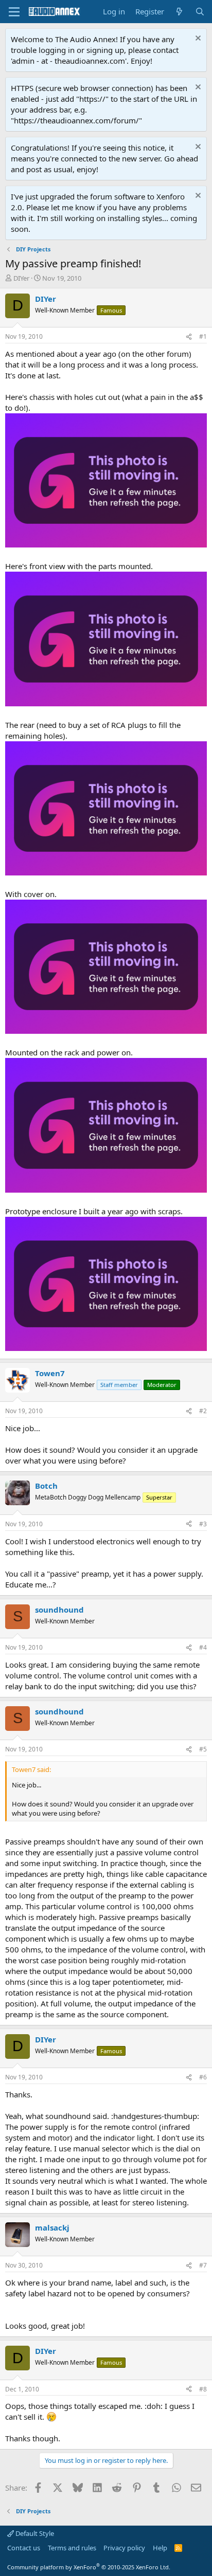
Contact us (24, 2548)
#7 (203, 2265)
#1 (203, 336)
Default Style (34, 2533)
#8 (203, 2389)
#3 (203, 1524)
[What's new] (179, 12)
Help (160, 2548)
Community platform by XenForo (89, 2567)
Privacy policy (124, 2548)
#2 (203, 1411)
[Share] (189, 337)
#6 (203, 2077)
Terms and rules (72, 2548)
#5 (203, 1749)
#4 (203, 1647)
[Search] (200, 12)
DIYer (21, 278)
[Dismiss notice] (197, 39)
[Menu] (14, 12)
